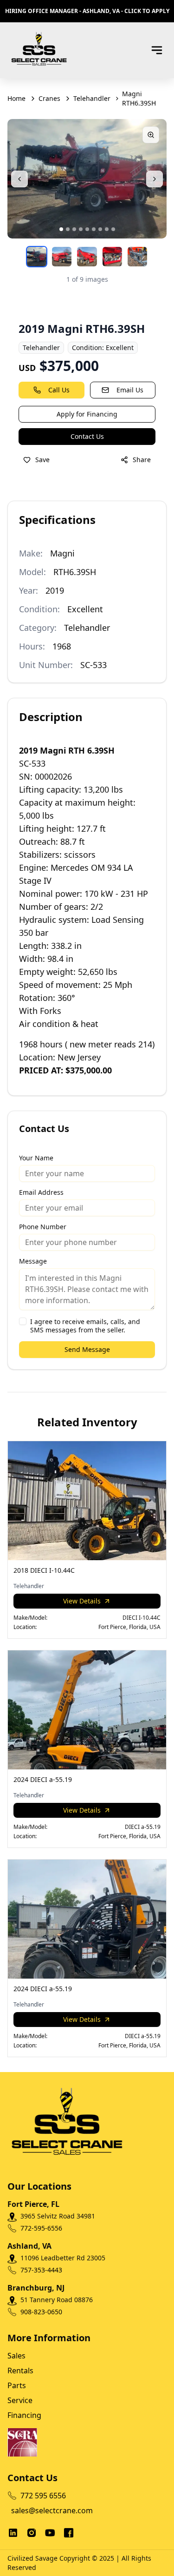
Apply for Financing (87, 414)
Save (42, 460)
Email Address (41, 1192)
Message (33, 1261)
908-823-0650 (41, 2312)
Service (20, 2400)
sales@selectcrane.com (45, 2510)
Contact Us (87, 436)
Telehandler (92, 98)
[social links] (13, 2533)
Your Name (36, 1158)
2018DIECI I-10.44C (44, 1570)
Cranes (49, 98)
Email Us (130, 390)
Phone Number (43, 1227)
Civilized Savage (32, 2558)
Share (142, 460)
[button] (61, 229)
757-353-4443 (41, 2270)
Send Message (87, 1349)
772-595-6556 (41, 2228)
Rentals (20, 2371)
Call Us (59, 390)
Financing (24, 2415)
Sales (16, 2356)
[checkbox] (23, 1321)
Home (16, 98)
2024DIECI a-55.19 (43, 1779)
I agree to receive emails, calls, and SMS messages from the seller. (85, 1326)
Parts (17, 2385)
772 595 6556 (43, 2496)
